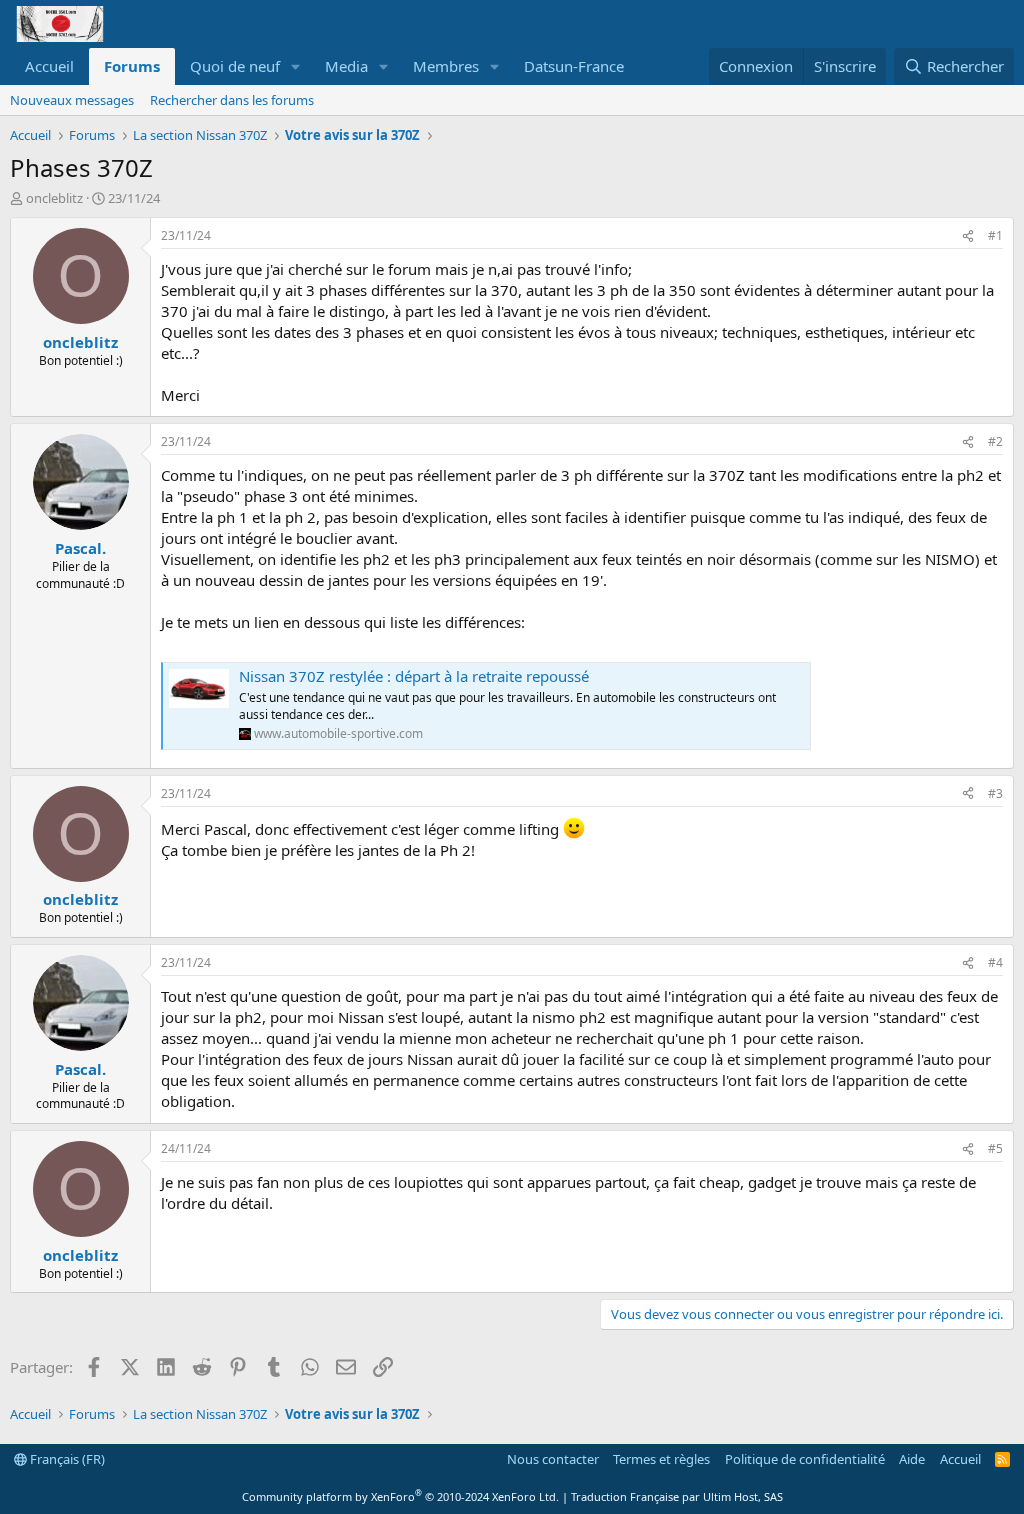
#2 (995, 441)
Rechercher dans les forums (232, 100)
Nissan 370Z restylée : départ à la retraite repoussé (414, 676)
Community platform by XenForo (400, 1496)
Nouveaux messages (72, 100)
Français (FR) (66, 1459)
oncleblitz (54, 198)
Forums (132, 66)
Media (346, 66)
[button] (296, 66)
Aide (912, 1459)
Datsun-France (574, 66)
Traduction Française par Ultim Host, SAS (677, 1496)
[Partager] (968, 236)
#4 (995, 962)
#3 (995, 793)
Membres (446, 66)
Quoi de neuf (235, 66)
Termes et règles (661, 1459)
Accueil (49, 66)
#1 (995, 235)
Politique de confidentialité (805, 1459)
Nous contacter (553, 1459)
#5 (995, 1148)
